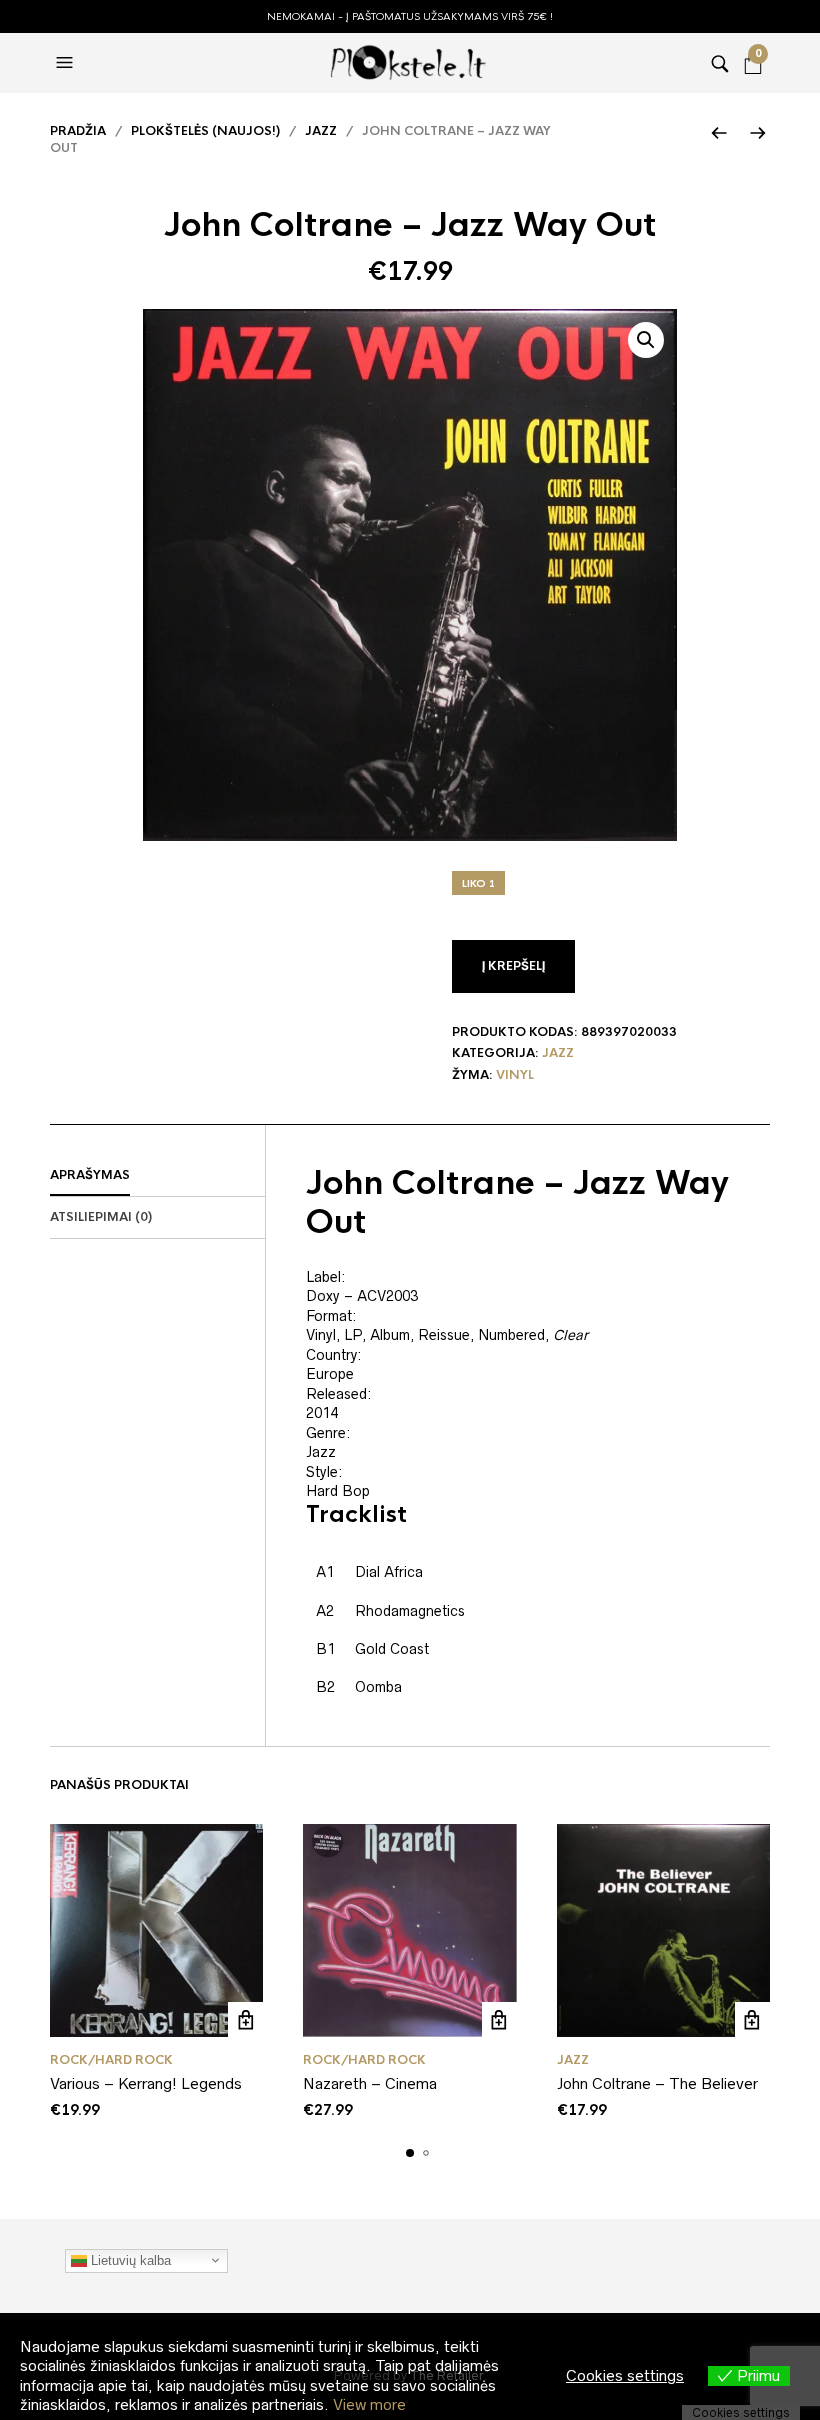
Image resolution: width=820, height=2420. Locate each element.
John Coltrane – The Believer (657, 2083)
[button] (67, 63)
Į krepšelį (513, 966)
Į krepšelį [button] (245, 2019)
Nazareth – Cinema (370, 2083)
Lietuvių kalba (129, 2259)
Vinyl (515, 1075)
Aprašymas (90, 1175)
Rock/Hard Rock (111, 2060)
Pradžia (78, 131)
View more (369, 2404)
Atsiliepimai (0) (101, 1217)
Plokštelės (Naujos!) (205, 131)
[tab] (157, 1176)
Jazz (321, 131)
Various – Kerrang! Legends (146, 2083)
